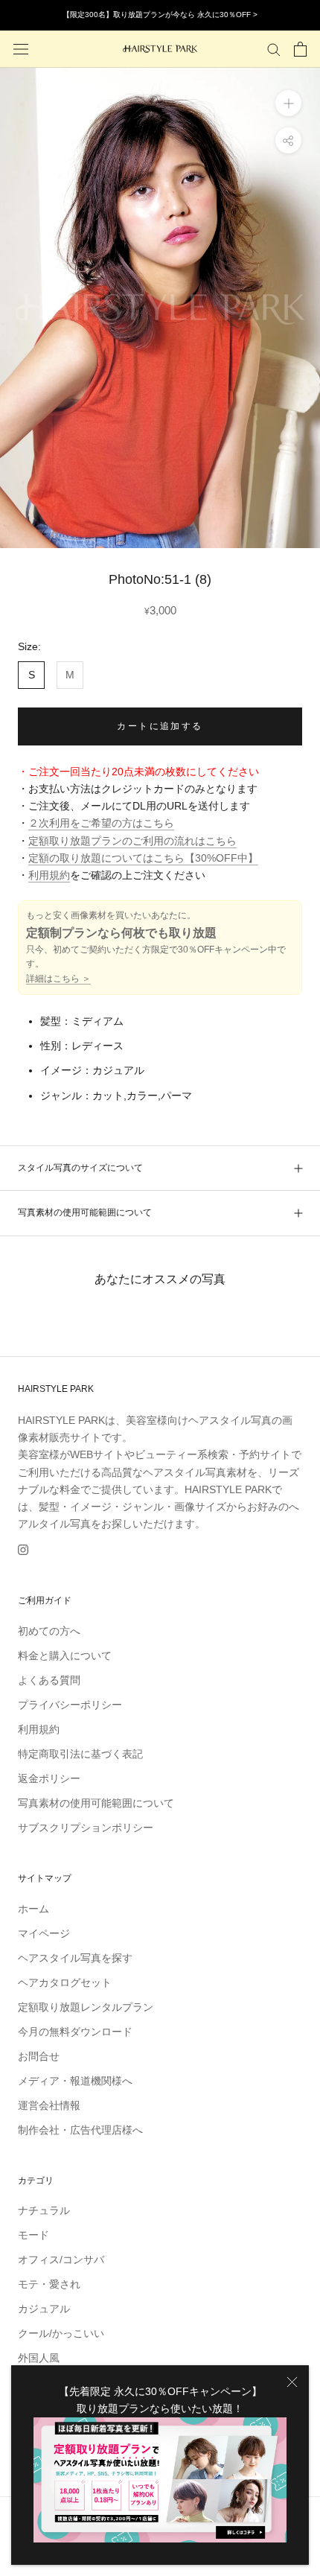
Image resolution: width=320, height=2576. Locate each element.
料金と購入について (65, 1656)
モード (33, 2235)
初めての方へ (49, 1631)
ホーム (33, 1909)
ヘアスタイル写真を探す (75, 1958)
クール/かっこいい (61, 2333)
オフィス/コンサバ (61, 2259)
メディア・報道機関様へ (75, 2081)
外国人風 (39, 2358)
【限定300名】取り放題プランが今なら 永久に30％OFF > (160, 15)
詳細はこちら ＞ (58, 979)
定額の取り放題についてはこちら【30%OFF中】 (143, 858)
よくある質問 (49, 1680)
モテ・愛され (49, 2284)
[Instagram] (23, 1549)
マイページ (44, 1933)
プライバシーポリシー (70, 1705)
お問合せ (39, 2056)
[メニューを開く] (21, 49)
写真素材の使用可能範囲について (85, 1212)
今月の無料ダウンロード (75, 2032)
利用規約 (49, 875)
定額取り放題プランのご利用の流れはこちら (132, 841)
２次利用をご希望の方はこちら (101, 823)
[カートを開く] (300, 49)
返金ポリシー (49, 1778)
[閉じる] (292, 2382)
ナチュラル (44, 2210)
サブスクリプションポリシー (86, 1828)
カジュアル (44, 2309)
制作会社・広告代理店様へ (80, 2130)
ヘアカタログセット (65, 1982)
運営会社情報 (49, 2105)
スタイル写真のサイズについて (80, 1168)
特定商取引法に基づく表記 (80, 1754)
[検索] (274, 49)
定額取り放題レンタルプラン (86, 2007)
